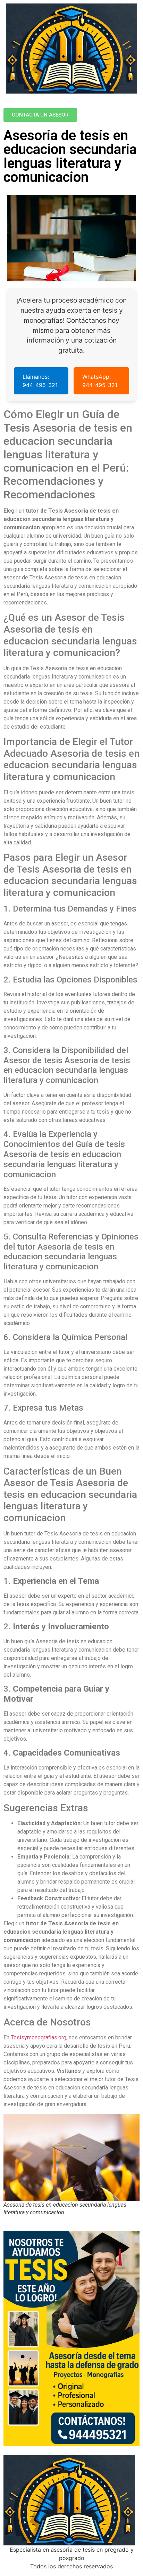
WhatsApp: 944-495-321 (100, 381)
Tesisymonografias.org (39, 2037)
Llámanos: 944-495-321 (40, 381)
